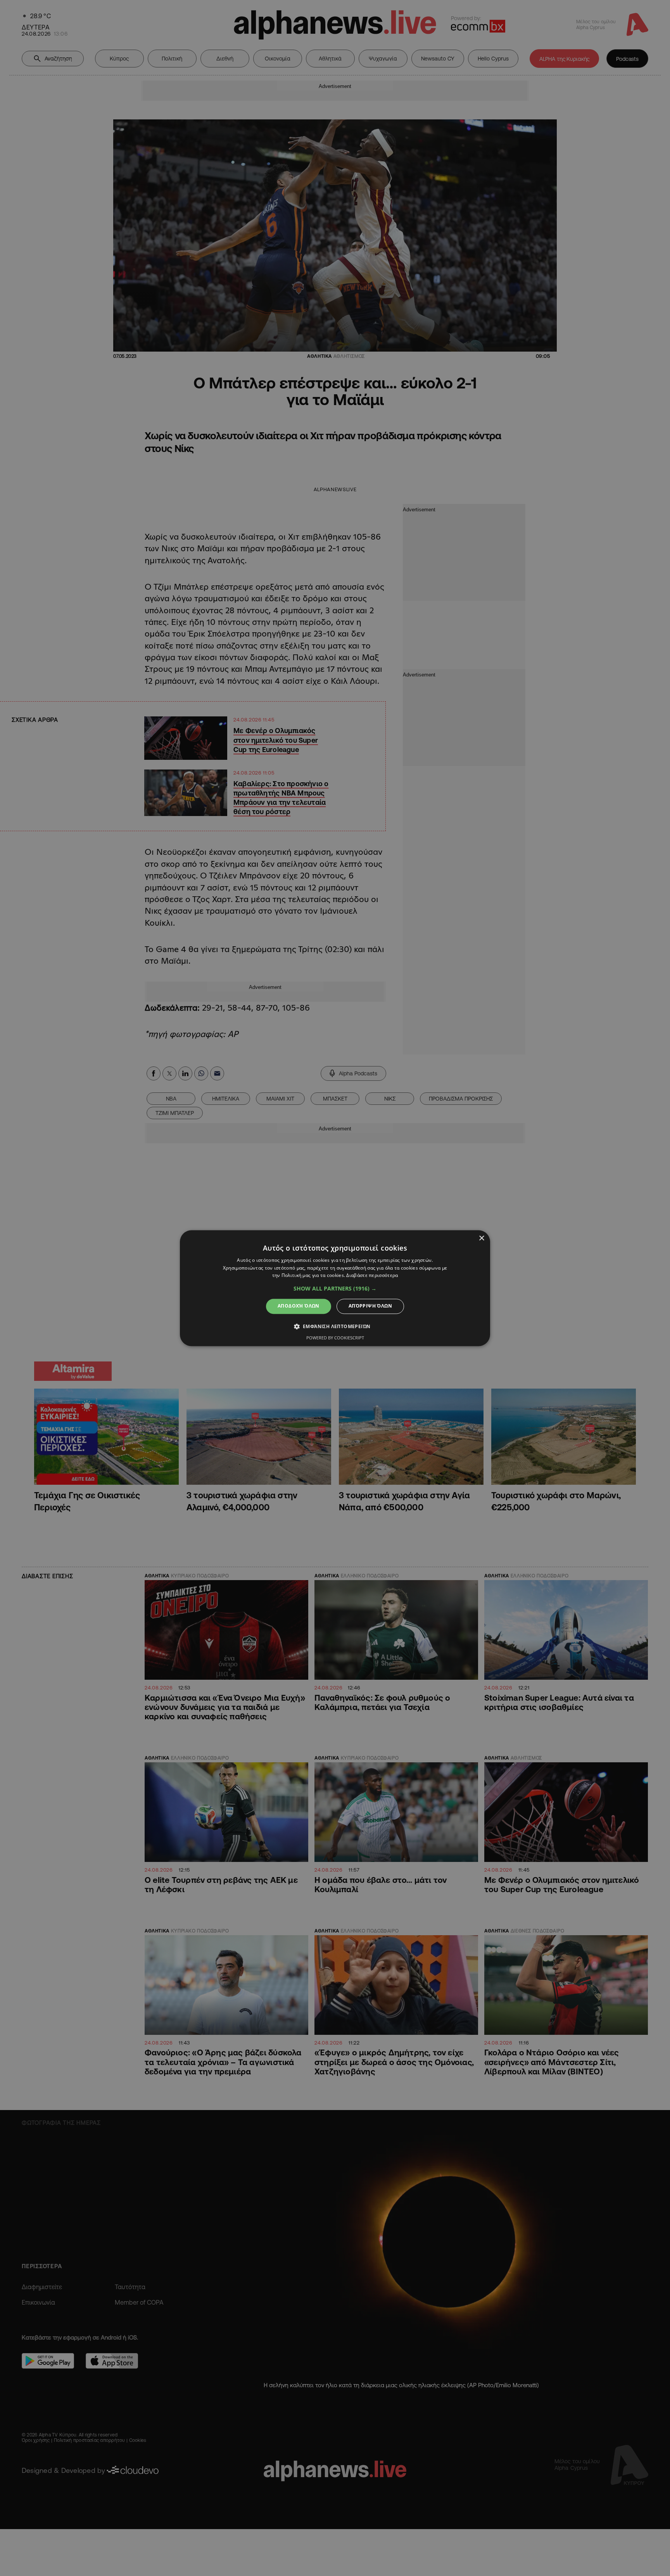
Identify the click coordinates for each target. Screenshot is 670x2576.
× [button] (481, 1238)
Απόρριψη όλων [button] (370, 1306)
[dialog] (335, 1288)
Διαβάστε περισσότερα (372, 1276)
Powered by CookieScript (335, 1338)
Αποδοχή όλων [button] (299, 1306)
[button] (335, 1289)
